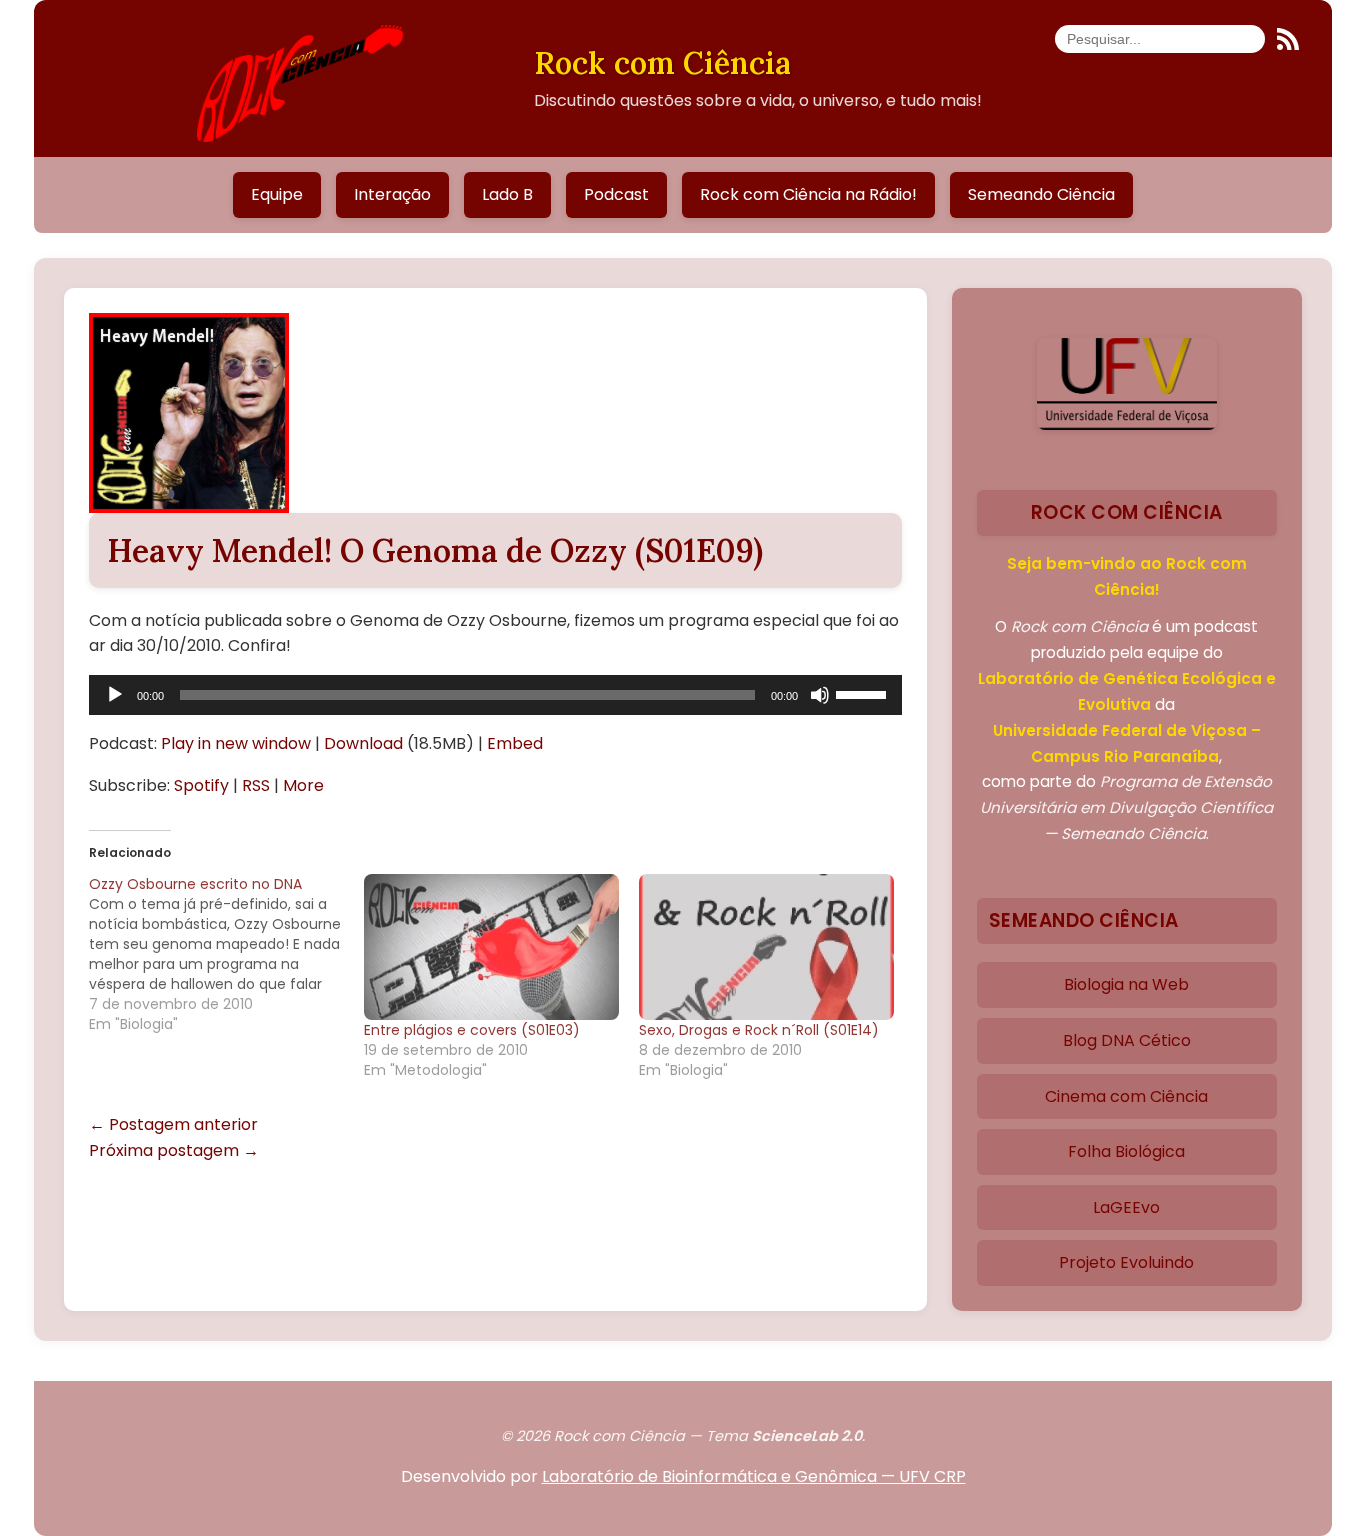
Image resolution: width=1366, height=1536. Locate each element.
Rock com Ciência (662, 62)
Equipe (277, 194)
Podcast (616, 194)
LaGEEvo (1126, 1207)
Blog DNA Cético (1127, 1040)
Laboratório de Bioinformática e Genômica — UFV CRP (754, 1476)
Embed (515, 743)
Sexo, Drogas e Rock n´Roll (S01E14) (759, 1030)
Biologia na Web (1126, 984)
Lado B (507, 194)
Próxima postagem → (174, 1150)
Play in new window (236, 743)
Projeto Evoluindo (1126, 1262)
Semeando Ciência (1041, 194)
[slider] (864, 693)
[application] (495, 695)
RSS (256, 785)
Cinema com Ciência (1126, 1096)
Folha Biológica (1126, 1151)
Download (363, 743)
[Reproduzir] (115, 695)
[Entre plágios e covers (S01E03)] (491, 947)
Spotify (201, 785)
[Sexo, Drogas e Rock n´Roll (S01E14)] (766, 947)
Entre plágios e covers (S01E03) (472, 1030)
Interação (392, 194)
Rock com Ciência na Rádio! (808, 194)
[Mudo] (820, 695)
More (303, 785)
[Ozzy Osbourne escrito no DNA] (226, 954)
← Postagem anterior (173, 1124)
